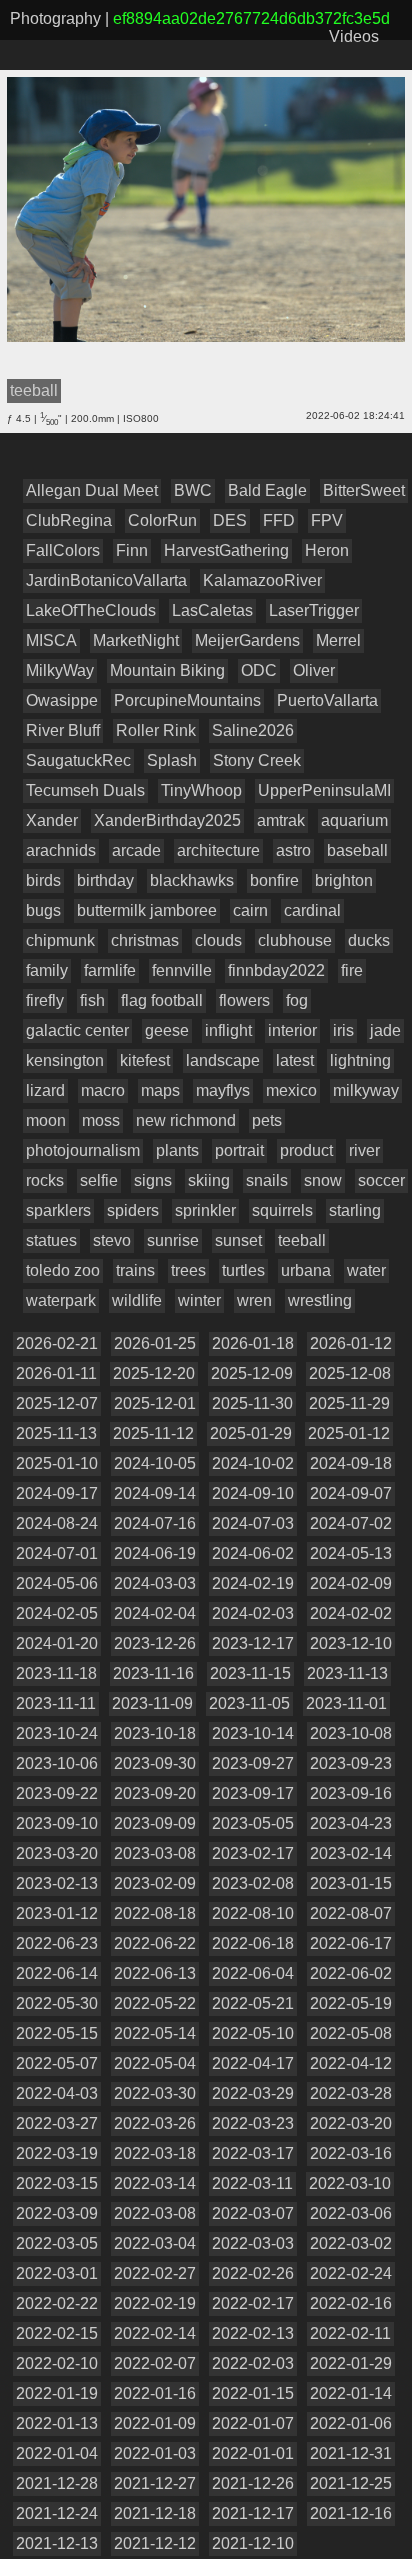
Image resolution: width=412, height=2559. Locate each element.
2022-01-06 (351, 2423)
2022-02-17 (253, 2303)
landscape (223, 1060)
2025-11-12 (153, 1433)
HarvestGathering (226, 550)
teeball (302, 1240)
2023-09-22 (57, 1793)
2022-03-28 (351, 2093)
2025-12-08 (350, 1373)
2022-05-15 (57, 2033)
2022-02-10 (57, 2363)
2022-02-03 (253, 2363)
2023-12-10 (351, 1643)
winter (199, 1300)
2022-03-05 (57, 2243)
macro (103, 1090)
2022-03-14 (155, 2183)
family (47, 970)
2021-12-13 (57, 2543)
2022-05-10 (253, 2033)
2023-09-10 (57, 1823)
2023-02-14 (351, 1853)
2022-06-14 (57, 1973)
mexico (291, 1090)
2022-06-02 (351, 1973)
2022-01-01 (253, 2453)
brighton (344, 880)
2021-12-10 (253, 2543)
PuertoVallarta (327, 700)
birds (43, 880)
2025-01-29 (251, 1433)
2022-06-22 (155, 1943)
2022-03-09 (57, 2213)
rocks (45, 1180)
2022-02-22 (57, 2303)
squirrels (282, 1210)
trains (135, 1270)
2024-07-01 (57, 1553)
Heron (327, 550)
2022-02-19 (155, 2303)
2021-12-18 (155, 2513)
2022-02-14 (155, 2333)
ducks (369, 940)
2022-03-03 (253, 2243)
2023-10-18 (155, 1733)
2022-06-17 (351, 1943)
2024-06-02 (253, 1553)
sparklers (58, 1210)
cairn (250, 910)
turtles (243, 1270)
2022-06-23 (57, 1943)
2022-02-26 (253, 2273)
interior (292, 1030)
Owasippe (62, 700)
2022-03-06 (351, 2213)
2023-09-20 (155, 1793)
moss (101, 1120)
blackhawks (192, 880)
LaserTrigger (314, 610)
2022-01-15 (253, 2393)
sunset (238, 1240)
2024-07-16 (155, 1523)
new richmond (186, 1120)
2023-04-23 (351, 1823)
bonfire (274, 880)
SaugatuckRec (78, 760)
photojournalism (83, 1150)
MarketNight (136, 640)
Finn (132, 550)
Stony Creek (257, 760)
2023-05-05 (253, 1823)
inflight (228, 1030)
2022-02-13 (253, 2333)
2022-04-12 (351, 2063)
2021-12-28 (57, 2483)
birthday (105, 880)
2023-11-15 (250, 1673)
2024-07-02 (351, 1523)
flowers (244, 1000)
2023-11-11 (56, 1703)
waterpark (61, 1300)
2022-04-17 (253, 2063)
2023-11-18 (56, 1673)
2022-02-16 (351, 2303)
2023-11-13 (347, 1673)
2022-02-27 (155, 2273)
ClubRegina (69, 520)
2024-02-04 (155, 1613)
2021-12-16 (351, 2513)
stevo (112, 1240)
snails (267, 1180)
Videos (354, 36)
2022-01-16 (155, 2393)
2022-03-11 (252, 2183)
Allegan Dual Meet (92, 490)
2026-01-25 (155, 1343)
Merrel (338, 640)
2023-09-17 (253, 1793)
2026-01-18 (253, 1343)
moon (46, 1120)
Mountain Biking (167, 670)
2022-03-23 (253, 2123)
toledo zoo (63, 1270)
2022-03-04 (155, 2243)
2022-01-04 (57, 2453)
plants (177, 1150)
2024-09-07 (351, 1493)
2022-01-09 (155, 2423)
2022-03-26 (155, 2123)
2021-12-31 (351, 2453)
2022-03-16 (351, 2153)
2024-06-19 (155, 1553)
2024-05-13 (351, 1553)
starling (355, 1210)
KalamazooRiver (262, 580)
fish (92, 1000)
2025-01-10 (57, 1463)
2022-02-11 (350, 2333)
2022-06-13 (155, 1973)
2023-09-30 (155, 1763)
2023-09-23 (351, 1763)
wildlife (137, 1300)
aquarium (354, 820)
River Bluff (63, 730)
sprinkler (205, 1210)
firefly (45, 1000)
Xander (52, 820)
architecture (218, 850)
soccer (381, 1180)
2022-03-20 (351, 2123)
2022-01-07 (253, 2423)
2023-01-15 (351, 1883)
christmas (145, 940)
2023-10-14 (253, 1733)
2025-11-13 (56, 1433)
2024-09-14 (155, 1493)
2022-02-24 (351, 2273)
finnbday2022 (276, 970)
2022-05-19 (351, 2003)
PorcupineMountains (187, 700)
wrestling (320, 1300)
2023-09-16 (351, 1793)
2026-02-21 (57, 1343)
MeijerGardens (247, 640)
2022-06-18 (253, 1943)
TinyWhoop (201, 790)
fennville (182, 970)
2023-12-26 (155, 1643)
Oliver (314, 670)
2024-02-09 (351, 1583)
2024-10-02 (253, 1463)
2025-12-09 (252, 1373)
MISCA (51, 640)
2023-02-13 (57, 1883)
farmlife (110, 970)
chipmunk (60, 940)
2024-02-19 (253, 1583)
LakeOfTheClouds (91, 610)
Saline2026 (253, 730)
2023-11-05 (249, 1703)
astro (293, 850)
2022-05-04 (155, 2063)
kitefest (145, 1060)
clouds (218, 940)
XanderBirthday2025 (167, 820)
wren (254, 1300)
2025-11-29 (349, 1403)
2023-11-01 (346, 1703)
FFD (279, 520)
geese (167, 1030)
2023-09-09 (155, 1823)
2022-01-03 (155, 2453)
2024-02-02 (351, 1613)
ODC (259, 670)
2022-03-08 (155, 2213)
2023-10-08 (351, 1733)
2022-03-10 (350, 2183)
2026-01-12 (351, 1343)
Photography (55, 18)
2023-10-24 (57, 1733)
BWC (193, 490)
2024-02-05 (57, 1613)
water (366, 1270)
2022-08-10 (253, 1913)
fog (297, 1000)
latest (295, 1060)
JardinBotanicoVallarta (106, 580)
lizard (45, 1090)
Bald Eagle (267, 490)
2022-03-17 (253, 2153)
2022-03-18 (155, 2153)
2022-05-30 (57, 2003)
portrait (239, 1150)
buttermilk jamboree (147, 910)
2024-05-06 (57, 1583)
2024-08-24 (57, 1523)
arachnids (61, 850)
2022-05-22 (155, 2003)
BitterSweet (364, 490)
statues (51, 1240)
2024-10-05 (155, 1463)
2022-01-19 (57, 2393)
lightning (360, 1060)
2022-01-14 (351, 2393)
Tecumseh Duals (85, 790)
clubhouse (295, 940)
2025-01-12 (349, 1433)
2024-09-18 (351, 1463)
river (364, 1150)
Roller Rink (156, 730)
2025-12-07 (57, 1403)
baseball (357, 850)
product (306, 1150)
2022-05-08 (351, 2033)
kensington (65, 1060)
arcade (136, 850)
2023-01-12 (57, 1913)
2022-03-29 (253, 2093)
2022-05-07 (57, 2063)
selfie (99, 1180)
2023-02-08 (253, 1883)
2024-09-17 (57, 1493)
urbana (306, 1270)
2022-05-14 (155, 2033)
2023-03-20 (57, 1853)
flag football (162, 1000)
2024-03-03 (155, 1583)
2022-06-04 (253, 1973)
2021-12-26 (253, 2483)
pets (267, 1120)
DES (230, 520)
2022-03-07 (253, 2213)
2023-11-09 (152, 1703)
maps (160, 1090)
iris (343, 1030)
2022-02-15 (57, 2333)
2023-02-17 (253, 1853)
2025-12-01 (155, 1403)
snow (323, 1180)
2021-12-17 (253, 2513)
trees (188, 1270)
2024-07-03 (253, 1523)
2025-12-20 (154, 1373)
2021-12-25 (351, 2483)
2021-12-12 (155, 2543)
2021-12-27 (155, 2483)
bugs (43, 910)
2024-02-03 (253, 1613)
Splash (172, 760)
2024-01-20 (57, 1643)
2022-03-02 (351, 2243)
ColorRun (162, 520)
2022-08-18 (155, 1913)
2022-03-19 (57, 2153)
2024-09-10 (253, 1493)
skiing (209, 1180)
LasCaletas (212, 610)
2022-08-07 (351, 1913)
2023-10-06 (57, 1763)
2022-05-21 (253, 2003)
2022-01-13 (57, 2423)
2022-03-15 (57, 2183)
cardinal (312, 910)
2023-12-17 (253, 1643)
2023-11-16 (153, 1673)
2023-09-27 (253, 1763)
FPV (327, 520)
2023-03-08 (155, 1853)
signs (153, 1180)
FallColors (63, 550)
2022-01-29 (351, 2363)
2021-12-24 (57, 2513)
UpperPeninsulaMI (324, 790)
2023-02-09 (155, 1883)
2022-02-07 (155, 2363)
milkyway (366, 1090)
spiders (133, 1210)
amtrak (281, 820)
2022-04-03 (57, 2093)
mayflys (223, 1090)
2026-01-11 (56, 1373)
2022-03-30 (155, 2093)
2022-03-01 (57, 2273)
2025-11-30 (252, 1403)
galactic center (77, 1030)
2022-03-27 (57, 2123)
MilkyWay (60, 670)
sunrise (173, 1240)
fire (352, 970)
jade (385, 1030)
